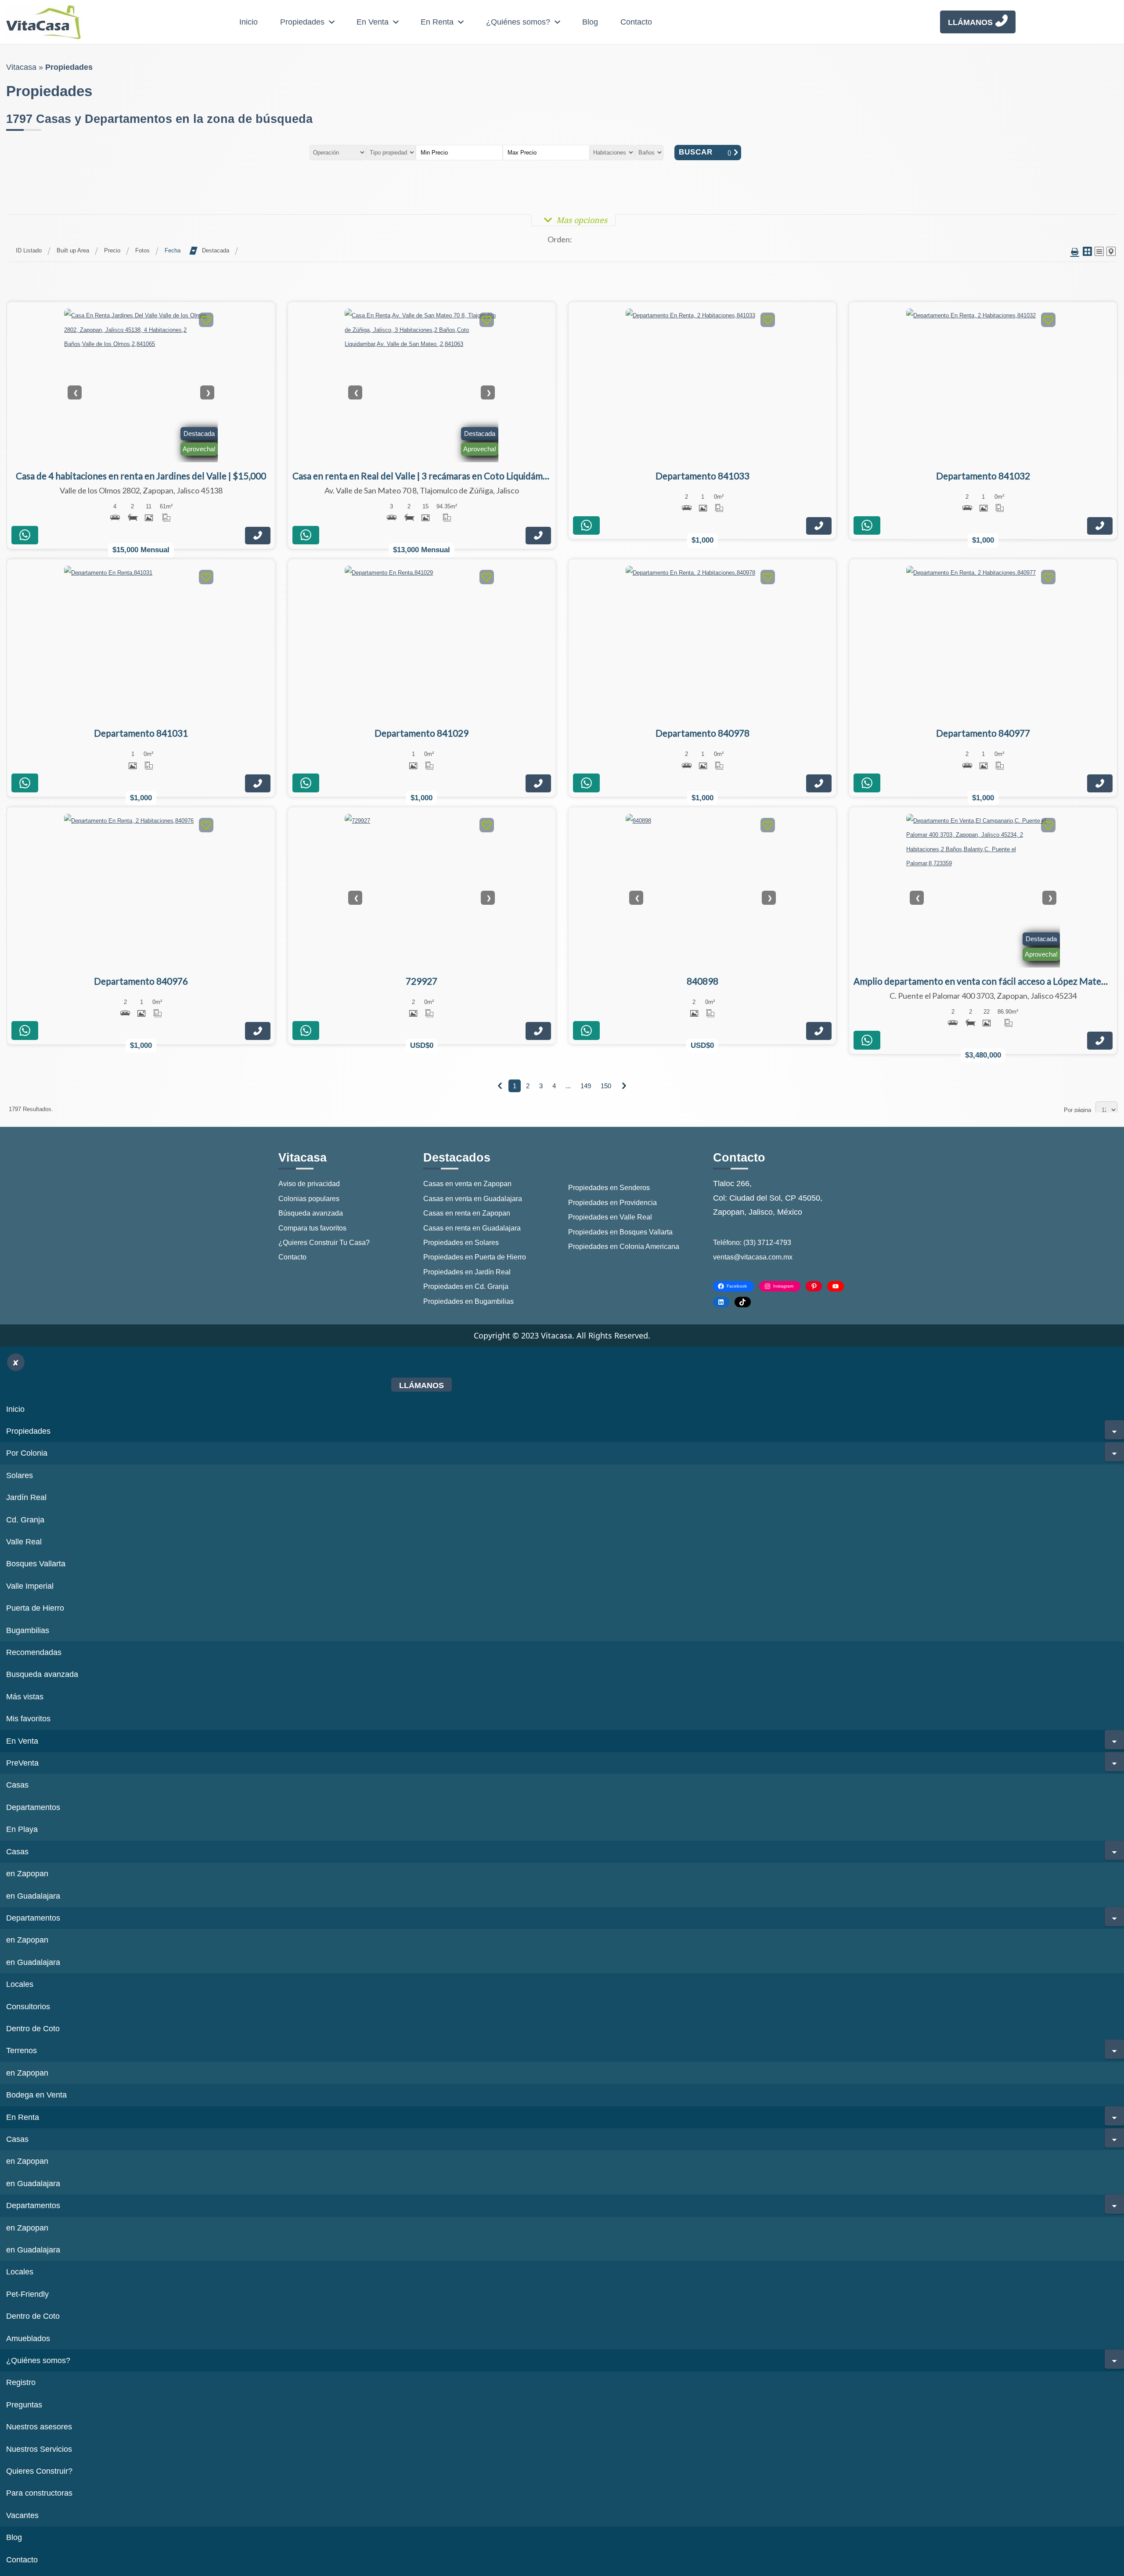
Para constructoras (39, 2493)
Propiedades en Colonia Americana (624, 1247)
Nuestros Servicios (39, 2449)
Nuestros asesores (39, 2427)
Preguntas (24, 2405)
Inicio (249, 22)
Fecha (173, 250)
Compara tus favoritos (312, 1228)
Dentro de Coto (33, 2029)
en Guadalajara (33, 1896)
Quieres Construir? (39, 2471)
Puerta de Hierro (35, 1608)
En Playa (22, 1829)
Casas (17, 1785)
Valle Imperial (30, 1586)
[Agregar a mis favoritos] (206, 321)
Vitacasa (21, 67)
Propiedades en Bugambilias (468, 1301)
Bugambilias (28, 1630)
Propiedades (302, 22)
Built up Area (73, 250)
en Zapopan (27, 1874)
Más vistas (25, 1697)
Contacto (636, 22)
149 (586, 1086)
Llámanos (970, 22)
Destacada (216, 250)
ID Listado (29, 250)
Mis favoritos (28, 1719)
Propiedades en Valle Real (610, 1217)
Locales (20, 1984)
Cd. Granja (25, 1520)
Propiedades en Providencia (612, 1203)
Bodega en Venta (36, 2095)
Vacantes (22, 2515)
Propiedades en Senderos (609, 1188)
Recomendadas (34, 1652)
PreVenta (22, 1763)
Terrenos (22, 2051)
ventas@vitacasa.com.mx (753, 1257)
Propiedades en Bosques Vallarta (620, 1232)
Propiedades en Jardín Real (467, 1272)
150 (606, 1086)
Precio (112, 250)
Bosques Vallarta (36, 1564)
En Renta (437, 22)
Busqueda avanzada (42, 1674)
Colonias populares (309, 1199)
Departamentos (33, 1807)
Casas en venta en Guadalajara (473, 1199)
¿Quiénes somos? (518, 22)
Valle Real (24, 1542)
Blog (590, 22)
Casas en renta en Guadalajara (472, 1228)
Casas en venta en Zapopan (467, 1184)
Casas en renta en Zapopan (467, 1213)
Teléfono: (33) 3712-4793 (752, 1243)
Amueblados (28, 2339)
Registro (21, 2382)
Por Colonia (27, 1453)
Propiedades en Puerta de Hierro (475, 1257)
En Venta (373, 22)
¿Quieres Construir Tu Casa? (324, 1243)
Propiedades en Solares (461, 1243)
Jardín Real (26, 1497)
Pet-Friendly (27, 2294)
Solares (20, 1475)
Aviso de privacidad (309, 1184)
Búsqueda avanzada (311, 1213)
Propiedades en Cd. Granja (466, 1286)
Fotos (142, 250)
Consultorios (28, 2007)
